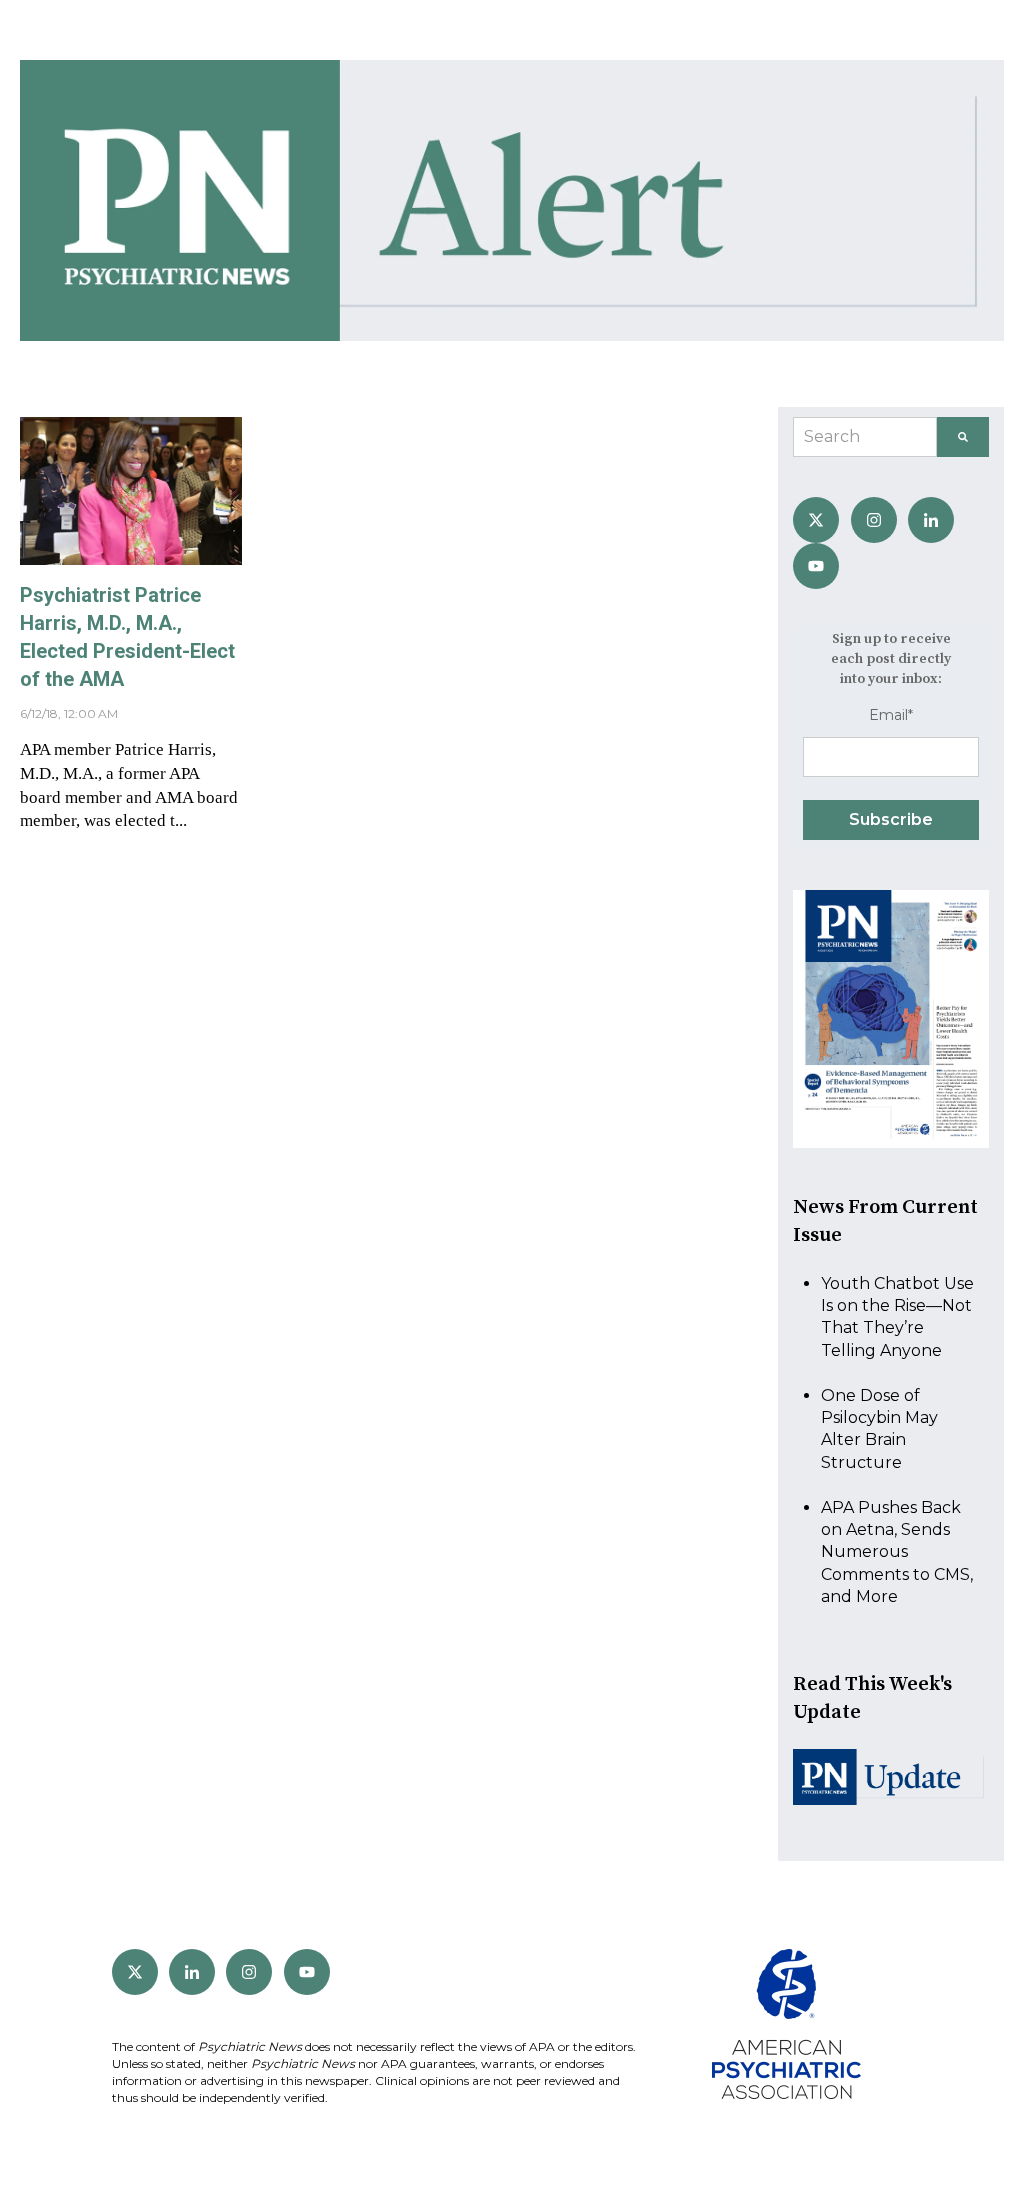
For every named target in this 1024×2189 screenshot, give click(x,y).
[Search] (963, 437)
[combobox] (865, 437)
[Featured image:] (131, 559)
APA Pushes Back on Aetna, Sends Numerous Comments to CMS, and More (897, 1552)
